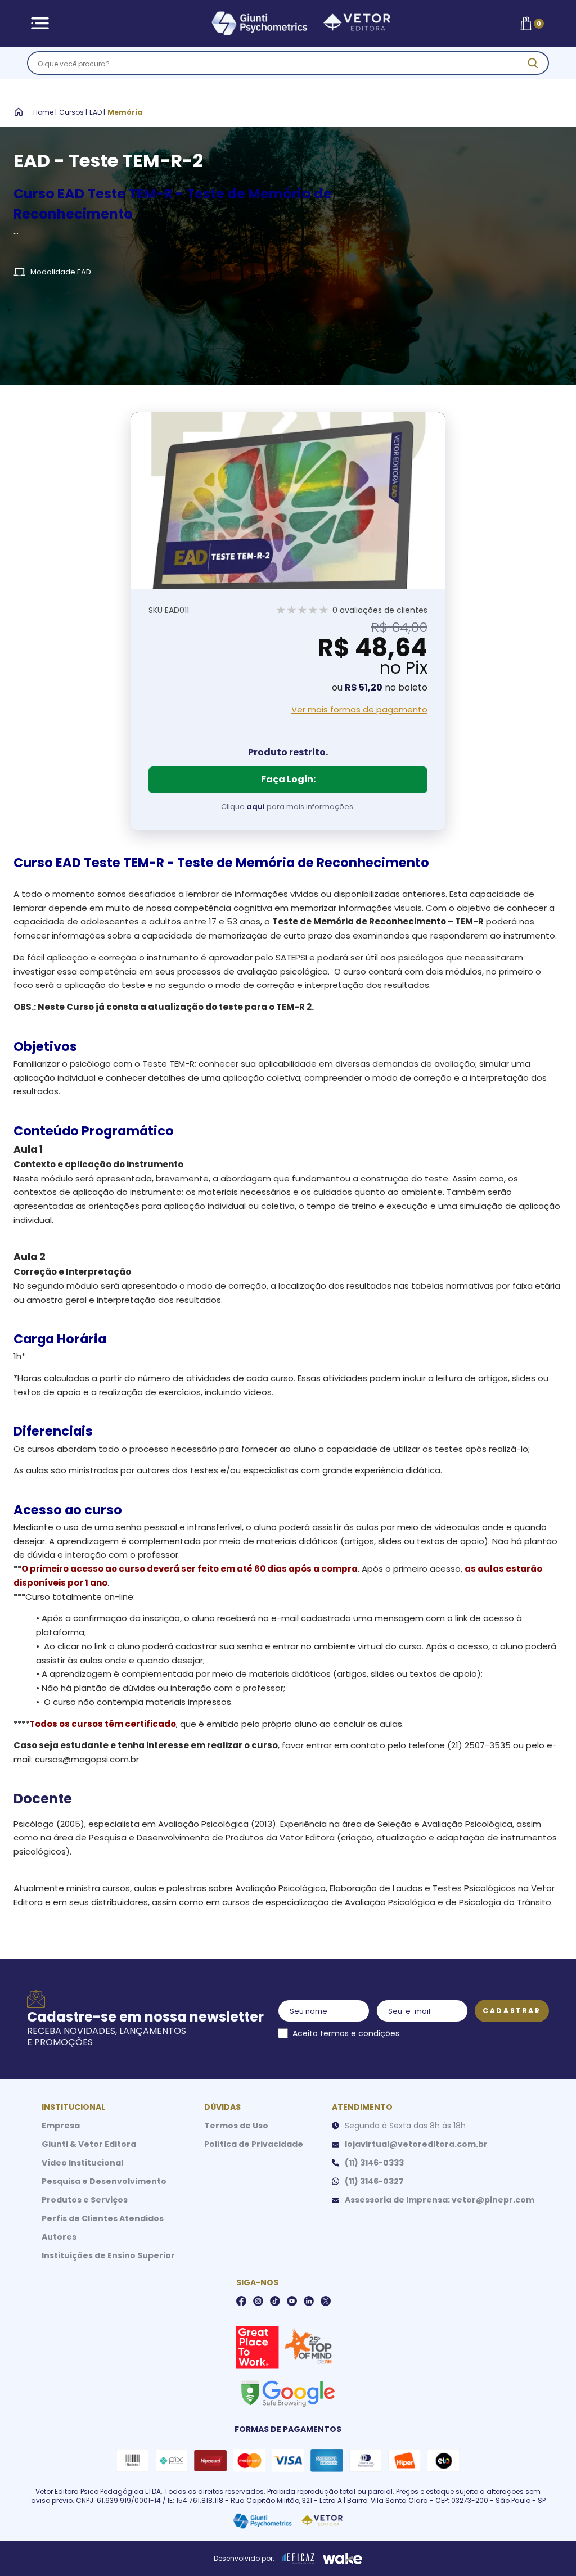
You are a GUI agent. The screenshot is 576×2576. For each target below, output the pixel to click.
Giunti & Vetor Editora (89, 2144)
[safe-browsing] (287, 2393)
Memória (125, 112)
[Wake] (343, 2559)
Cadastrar (512, 2011)
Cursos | (73, 112)
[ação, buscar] (533, 63)
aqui (256, 807)
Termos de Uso (236, 2126)
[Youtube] (292, 2301)
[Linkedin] (309, 2301)
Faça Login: (288, 779)
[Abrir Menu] (40, 23)
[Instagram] (258, 2301)
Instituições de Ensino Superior (108, 2255)
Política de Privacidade (254, 2144)
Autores (59, 2237)
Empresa (61, 2126)
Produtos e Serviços (85, 2200)
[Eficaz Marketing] (299, 2559)
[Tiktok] (275, 2301)
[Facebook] (241, 2301)
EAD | (97, 112)
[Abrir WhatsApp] (548, 2548)
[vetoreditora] (286, 24)
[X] (326, 2301)
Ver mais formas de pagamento (359, 710)
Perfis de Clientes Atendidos (103, 2218)
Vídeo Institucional (82, 2163)
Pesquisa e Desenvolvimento (104, 2181)
